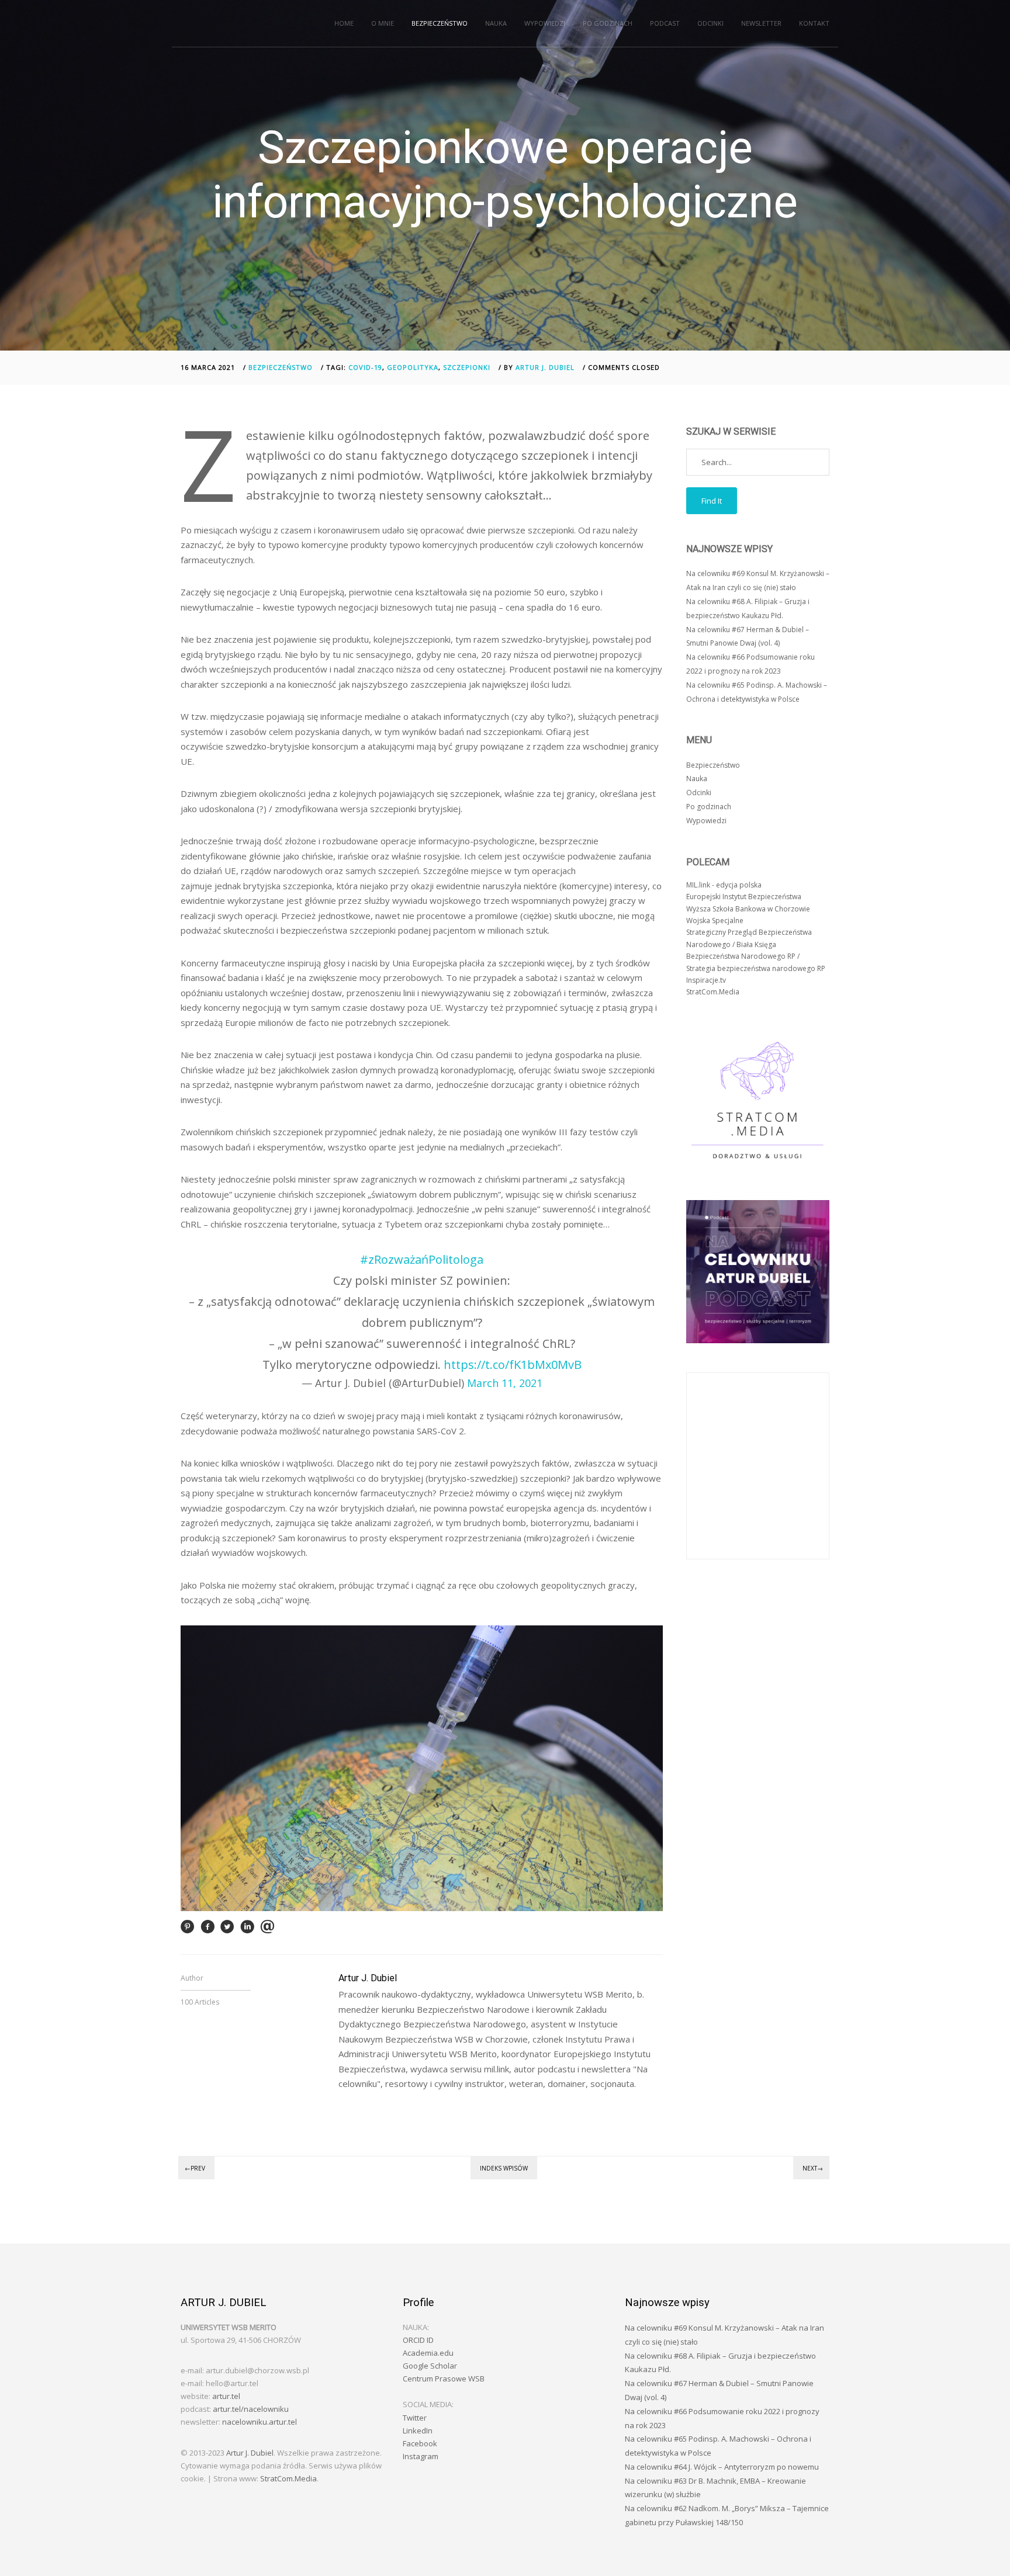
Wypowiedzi (545, 23)
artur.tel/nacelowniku (251, 2409)
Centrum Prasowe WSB (444, 2379)
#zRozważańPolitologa (422, 1259)
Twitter (415, 2418)
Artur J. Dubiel (545, 367)
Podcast (665, 23)
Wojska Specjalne (715, 921)
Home (344, 23)
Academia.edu (428, 2353)
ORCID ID (418, 2340)
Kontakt (814, 23)
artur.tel (226, 2396)
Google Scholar (430, 2366)
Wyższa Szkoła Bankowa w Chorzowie (748, 909)
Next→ (813, 2168)
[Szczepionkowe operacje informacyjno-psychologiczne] (188, 1930)
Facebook (420, 2443)
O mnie (383, 23)
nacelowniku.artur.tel (260, 2422)
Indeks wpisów (504, 2168)
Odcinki (710, 23)
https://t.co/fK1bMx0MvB (513, 1365)
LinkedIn (418, 2431)
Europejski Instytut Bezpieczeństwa (744, 897)
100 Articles (200, 2002)
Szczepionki (467, 367)
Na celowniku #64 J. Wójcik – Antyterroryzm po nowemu (722, 2467)
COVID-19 (365, 367)
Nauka (496, 23)
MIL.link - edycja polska (724, 885)
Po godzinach (608, 23)
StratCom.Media (713, 992)
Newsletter (761, 23)
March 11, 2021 (505, 1383)
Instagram (421, 2456)
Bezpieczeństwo (440, 23)
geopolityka (413, 367)
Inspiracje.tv (706, 980)
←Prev (195, 2168)
